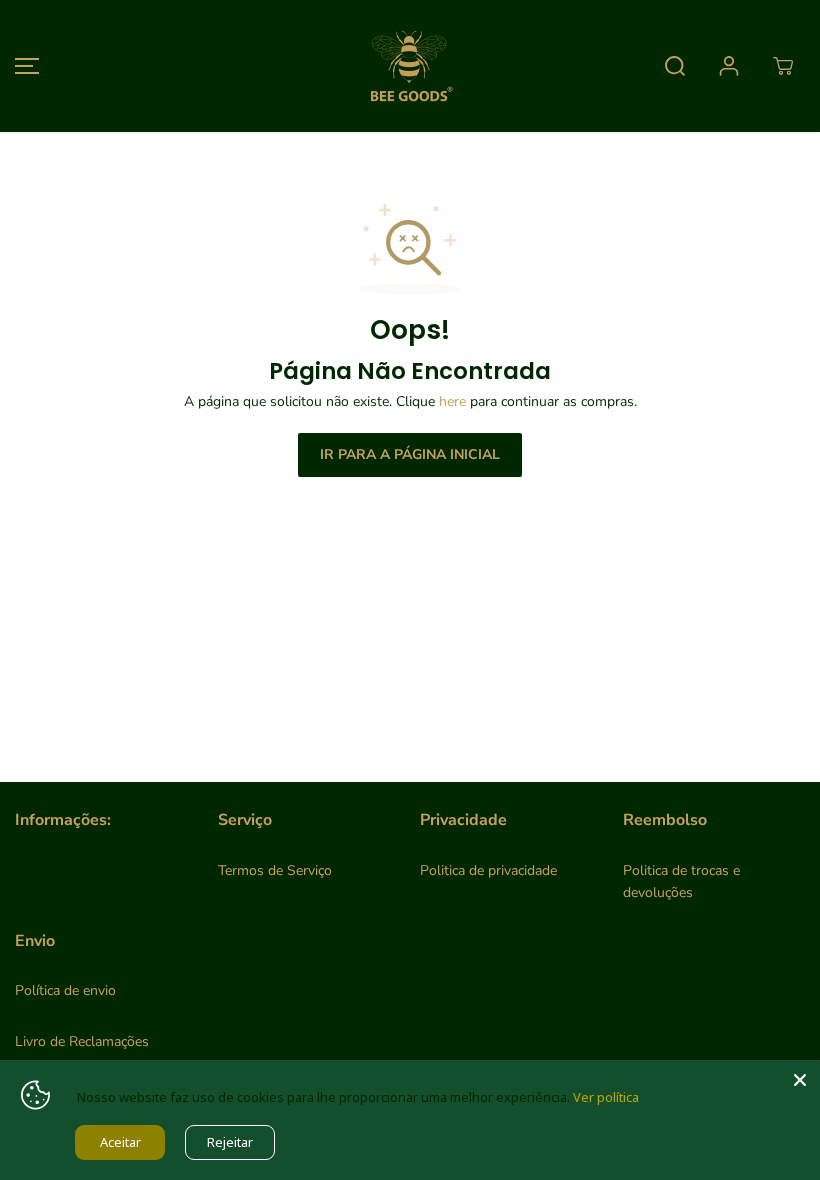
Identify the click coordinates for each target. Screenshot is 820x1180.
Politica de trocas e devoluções (681, 881)
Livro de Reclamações (82, 1041)
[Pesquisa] (675, 66)
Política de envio (65, 990)
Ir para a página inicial (410, 454)
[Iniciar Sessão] (729, 66)
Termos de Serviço (275, 870)
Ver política (606, 1097)
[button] (24, 66)
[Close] (800, 1080)
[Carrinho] (783, 66)
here (452, 401)
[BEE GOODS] (410, 66)
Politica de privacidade (488, 870)
